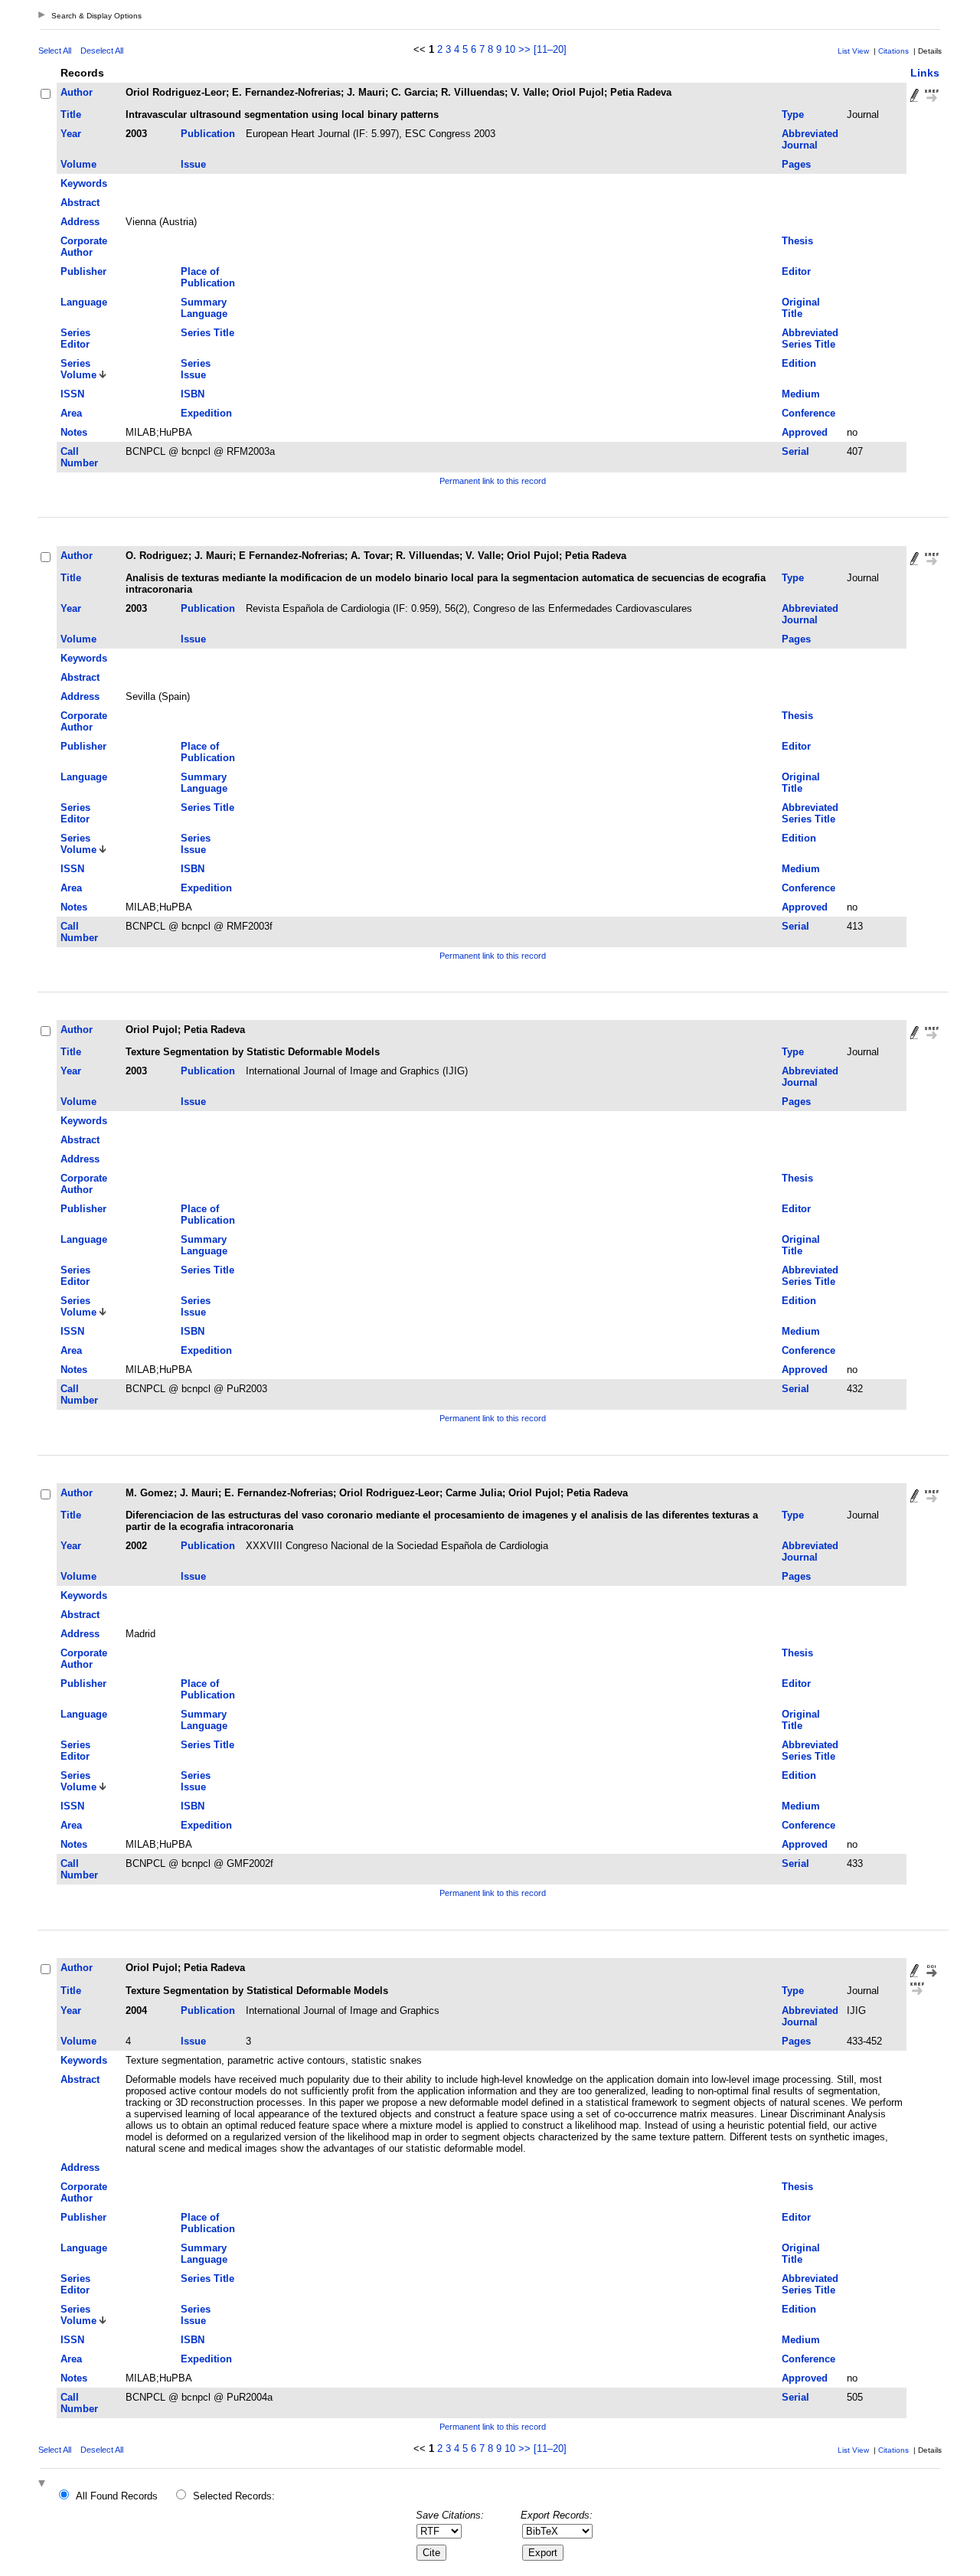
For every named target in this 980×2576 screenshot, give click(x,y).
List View (853, 51)
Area (71, 413)
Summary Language (204, 308)
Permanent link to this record (493, 481)
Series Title (207, 333)
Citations (893, 51)
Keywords (84, 183)
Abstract (80, 203)
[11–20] (550, 49)
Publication (208, 134)
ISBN (193, 394)
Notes (74, 432)
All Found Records (117, 2496)
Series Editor (75, 338)
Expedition (206, 413)
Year (71, 134)
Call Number (79, 457)
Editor (796, 271)
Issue (193, 164)
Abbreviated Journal (810, 139)
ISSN (72, 394)
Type (793, 114)
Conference (808, 413)
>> (524, 49)
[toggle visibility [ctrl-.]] (44, 2484)
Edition (799, 363)
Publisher (83, 271)
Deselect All (102, 51)
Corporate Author (84, 247)
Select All (55, 51)
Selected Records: (234, 2496)
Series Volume (78, 369)
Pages (796, 164)
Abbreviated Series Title (810, 338)
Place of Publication (208, 277)
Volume (78, 164)
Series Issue (196, 369)
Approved (805, 432)
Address (80, 222)
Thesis (797, 241)
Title (71, 114)
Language (84, 302)
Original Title (801, 308)
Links (925, 73)
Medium (801, 394)
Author (77, 92)
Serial (795, 451)
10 (510, 49)
